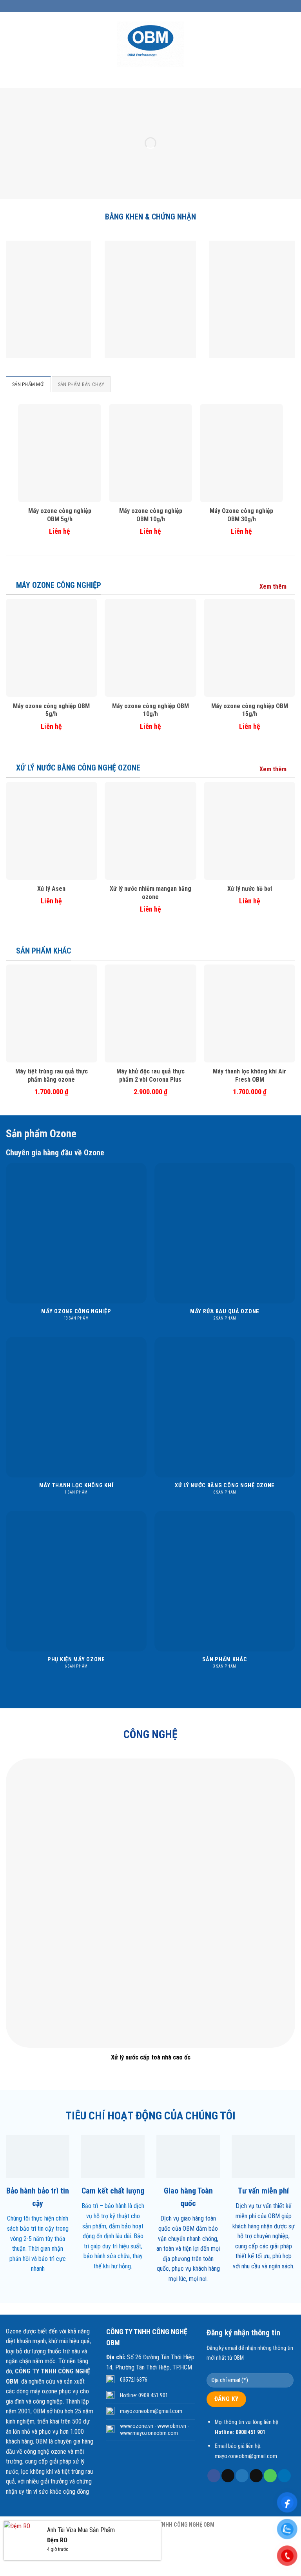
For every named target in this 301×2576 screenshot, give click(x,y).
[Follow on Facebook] (214, 2476)
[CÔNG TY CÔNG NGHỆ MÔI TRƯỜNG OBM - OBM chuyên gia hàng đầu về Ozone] (151, 44)
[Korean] (168, 5)
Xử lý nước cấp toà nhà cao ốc (151, 2057)
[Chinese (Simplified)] (138, 5)
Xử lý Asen (51, 889)
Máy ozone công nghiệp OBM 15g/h (250, 710)
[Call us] (270, 2476)
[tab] (28, 384)
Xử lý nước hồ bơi (250, 889)
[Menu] (12, 44)
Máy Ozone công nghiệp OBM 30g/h (241, 515)
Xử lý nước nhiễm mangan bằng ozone (150, 893)
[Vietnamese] (178, 5)
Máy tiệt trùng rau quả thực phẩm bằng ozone (52, 1075)
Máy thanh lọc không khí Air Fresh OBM (249, 1075)
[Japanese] (158, 5)
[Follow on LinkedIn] (284, 2476)
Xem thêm (273, 586)
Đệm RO (57, 2540)
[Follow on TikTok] (228, 2476)
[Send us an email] (256, 2476)
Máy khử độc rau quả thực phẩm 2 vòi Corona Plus (150, 1075)
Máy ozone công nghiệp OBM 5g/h (60, 515)
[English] (148, 5)
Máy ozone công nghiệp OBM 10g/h (151, 515)
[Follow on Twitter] (242, 2476)
